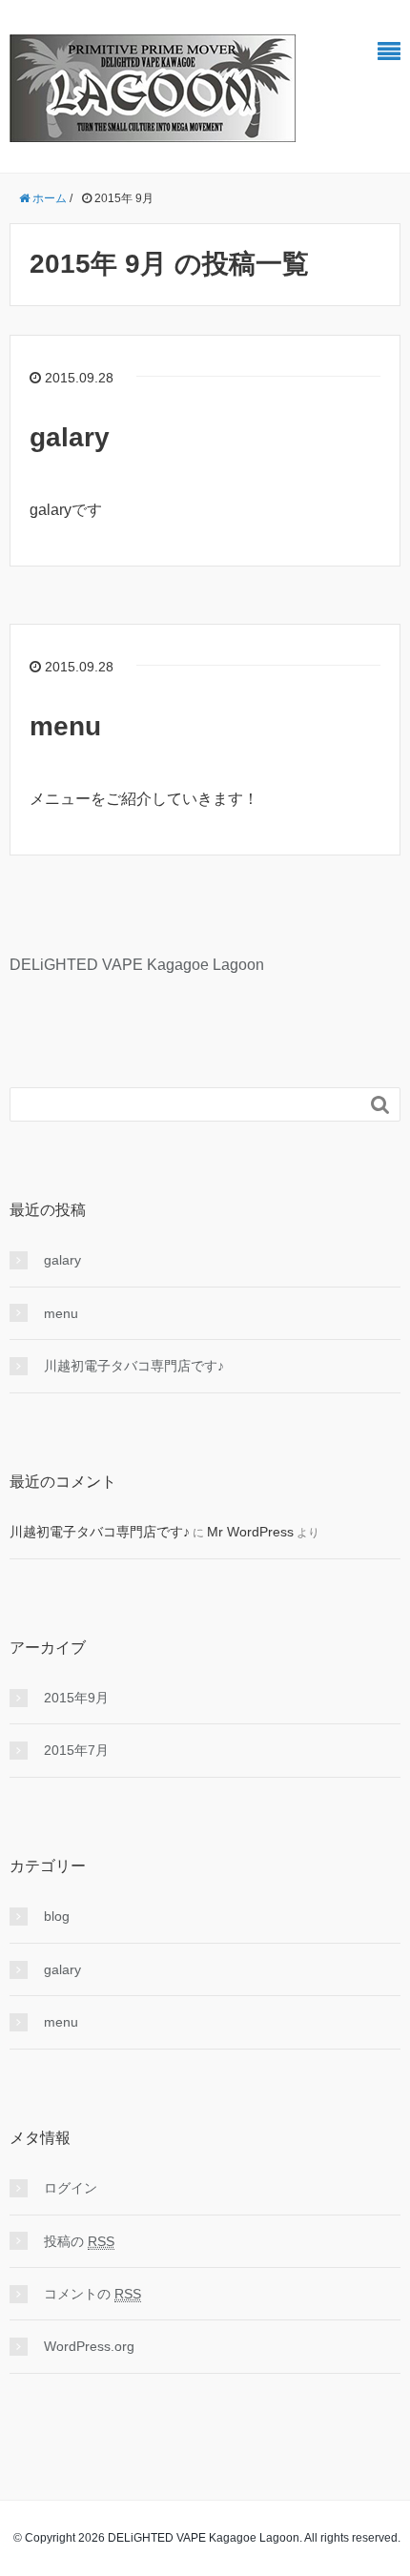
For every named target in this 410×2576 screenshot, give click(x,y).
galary (70, 437)
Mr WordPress (250, 1532)
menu (65, 726)
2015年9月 (76, 1698)
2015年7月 (76, 1750)
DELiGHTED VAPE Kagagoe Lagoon (137, 965)
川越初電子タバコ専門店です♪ (134, 1366)
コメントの (92, 2294)
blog (57, 1916)
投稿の (79, 2241)
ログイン (71, 2188)
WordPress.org (89, 2346)
